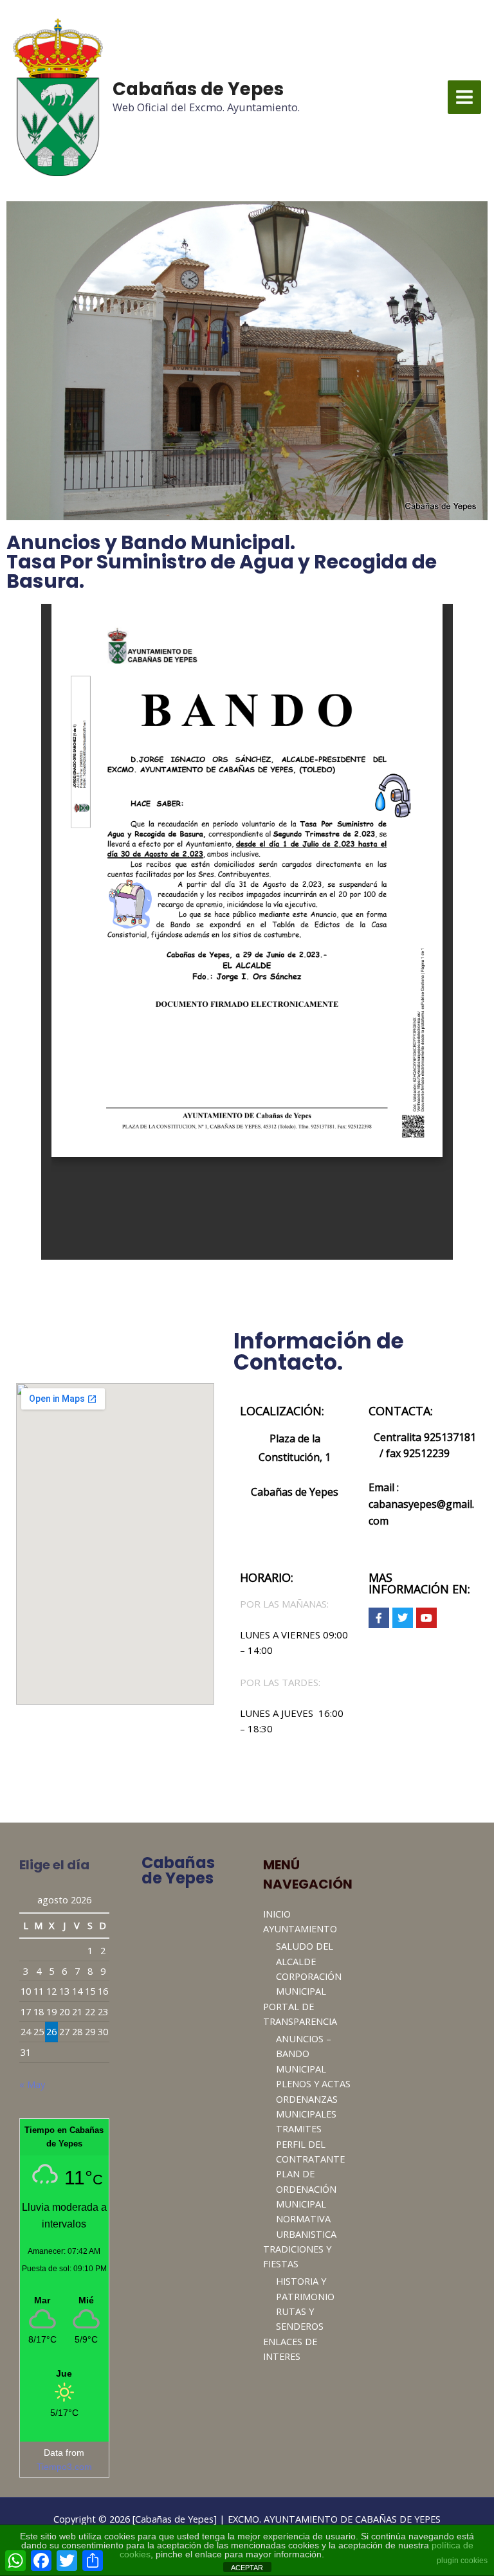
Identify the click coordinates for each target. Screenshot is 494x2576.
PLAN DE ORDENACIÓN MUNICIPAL (306, 2189)
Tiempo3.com (64, 2467)
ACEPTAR (247, 2568)
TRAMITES (299, 2128)
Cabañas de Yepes (198, 89)
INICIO (277, 1914)
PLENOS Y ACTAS (313, 2083)
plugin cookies (462, 2561)
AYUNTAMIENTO (300, 1928)
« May (32, 2084)
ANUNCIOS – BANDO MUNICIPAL (304, 2054)
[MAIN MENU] (464, 97)
